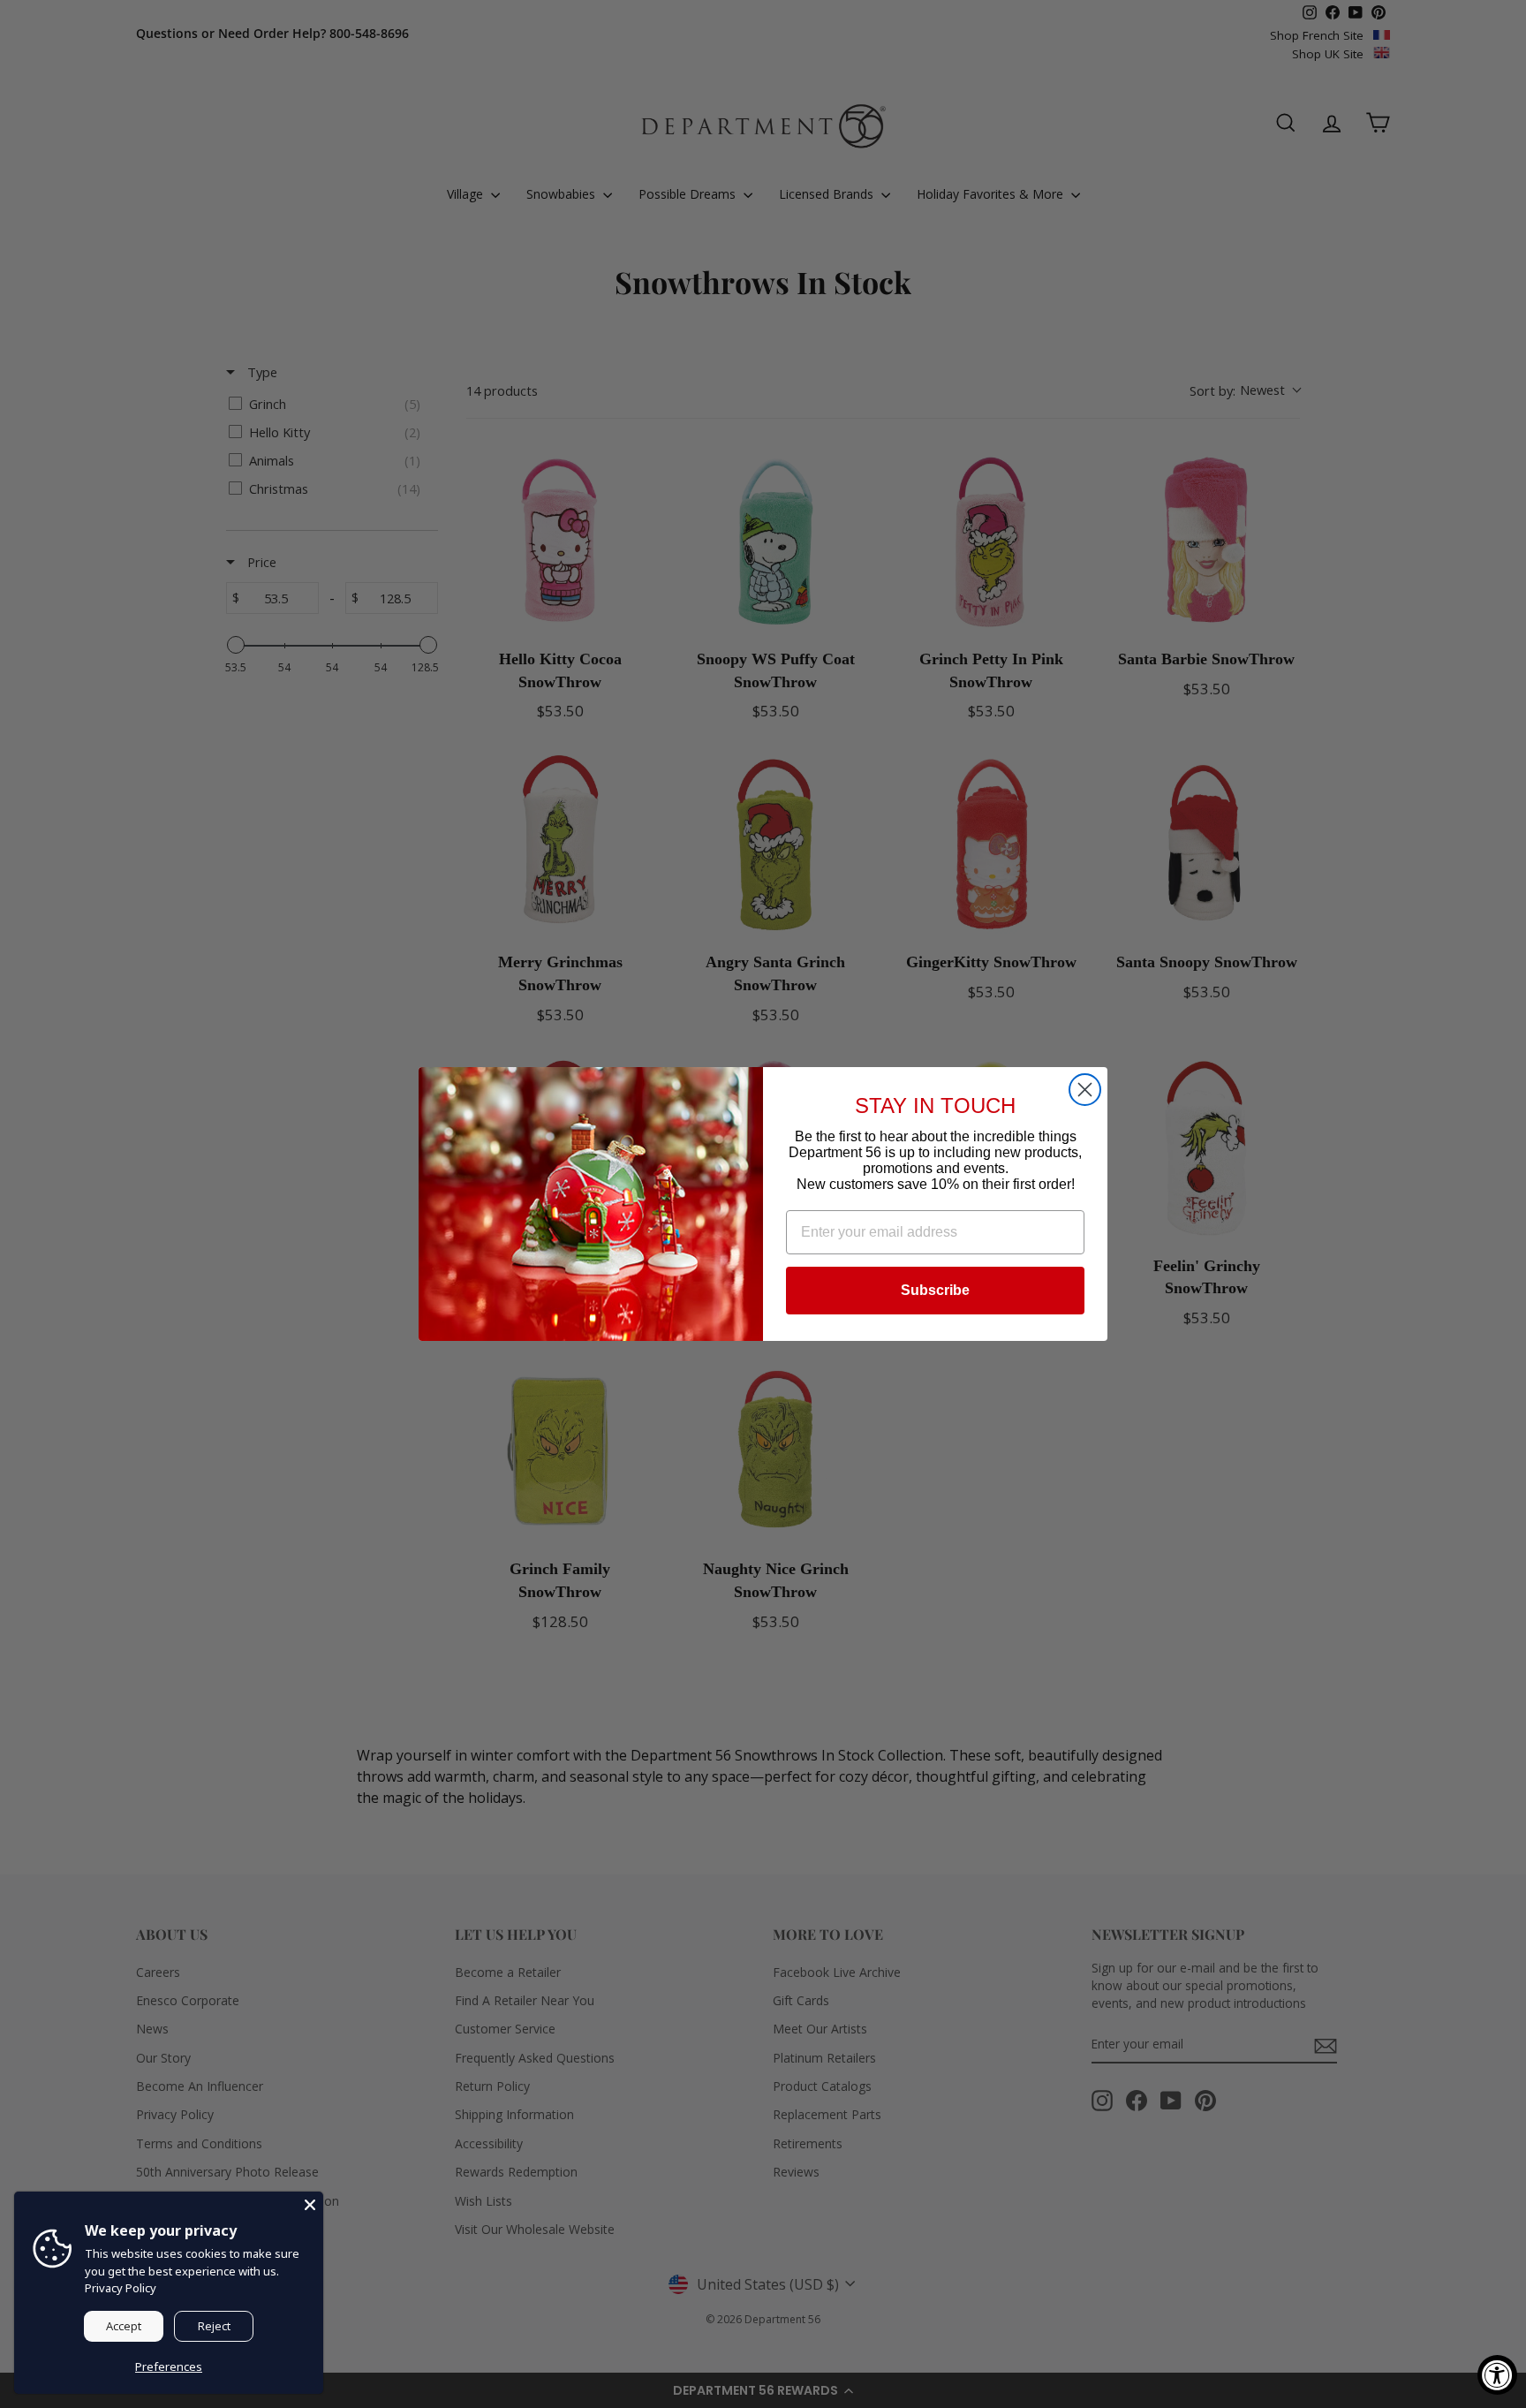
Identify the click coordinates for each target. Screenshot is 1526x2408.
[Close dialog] (1085, 1090)
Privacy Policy (121, 2288)
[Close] (310, 2205)
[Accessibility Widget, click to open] (1497, 2375)
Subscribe (935, 1290)
